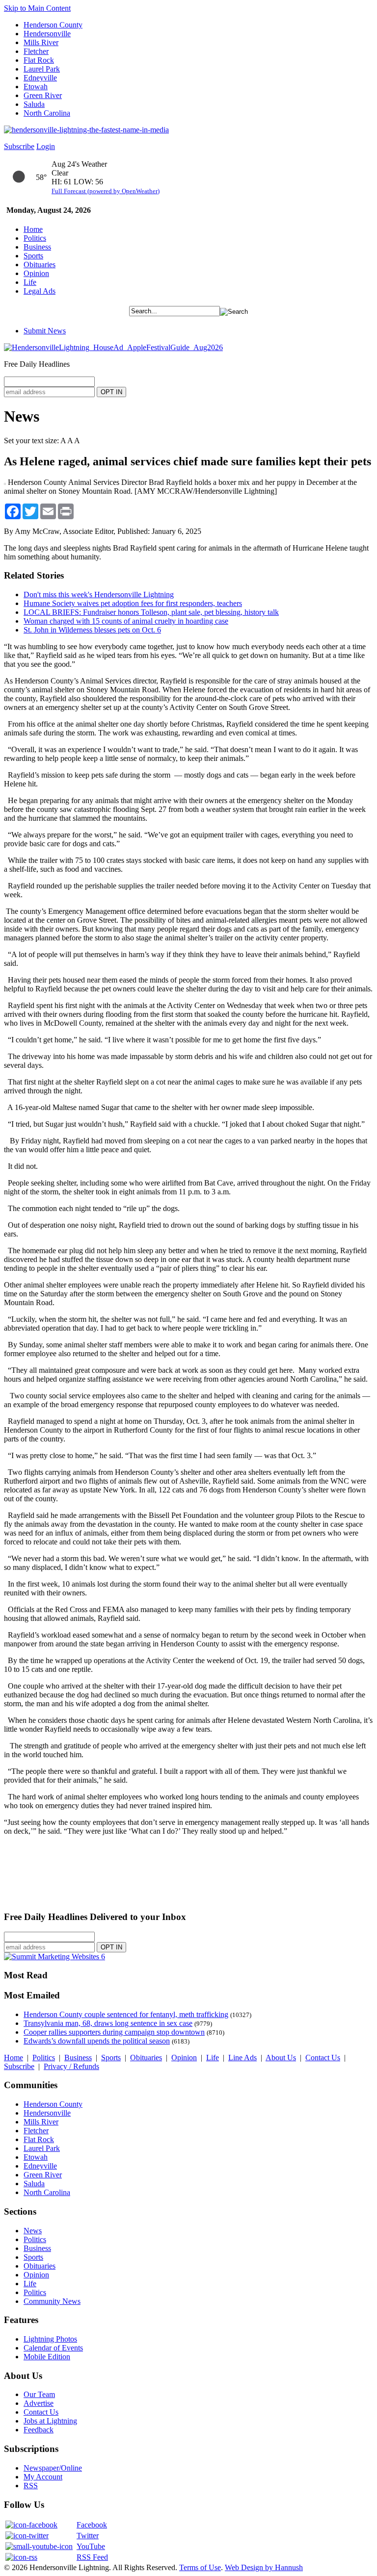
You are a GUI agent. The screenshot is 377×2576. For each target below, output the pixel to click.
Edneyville (40, 78)
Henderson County (53, 25)
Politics (35, 238)
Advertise (39, 2403)
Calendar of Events (53, 2348)
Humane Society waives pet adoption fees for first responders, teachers (133, 603)
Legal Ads (40, 291)
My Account (43, 2477)
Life (30, 282)
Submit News (45, 331)
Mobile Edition (47, 2357)
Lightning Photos (50, 2339)
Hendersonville (47, 34)
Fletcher (36, 51)
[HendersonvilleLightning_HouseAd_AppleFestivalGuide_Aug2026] (113, 347)
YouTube (91, 2546)
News (33, 2231)
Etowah (36, 87)
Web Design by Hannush (264, 2567)
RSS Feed (92, 2557)
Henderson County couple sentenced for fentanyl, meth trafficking (126, 2014)
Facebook (92, 2525)
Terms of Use (200, 2567)
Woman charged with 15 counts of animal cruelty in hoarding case (126, 621)
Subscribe (19, 146)
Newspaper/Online (53, 2468)
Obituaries (40, 265)
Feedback (39, 2430)
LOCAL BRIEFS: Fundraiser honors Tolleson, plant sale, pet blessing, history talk (151, 612)
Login (46, 146)
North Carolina (47, 113)
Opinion (36, 273)
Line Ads (242, 2058)
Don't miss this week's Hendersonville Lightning (99, 594)
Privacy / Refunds (71, 2066)
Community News (52, 2301)
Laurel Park (42, 69)
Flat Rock (39, 60)
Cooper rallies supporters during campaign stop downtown (114, 2032)
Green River (43, 95)
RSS (31, 2486)
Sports (33, 256)
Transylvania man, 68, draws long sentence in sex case (108, 2023)
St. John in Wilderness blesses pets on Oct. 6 (92, 630)
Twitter (88, 2536)
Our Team (39, 2394)
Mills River (41, 42)
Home (33, 229)
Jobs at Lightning (50, 2421)
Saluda (34, 104)
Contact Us (323, 2058)
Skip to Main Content (37, 8)
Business (37, 247)
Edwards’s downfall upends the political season (97, 2041)
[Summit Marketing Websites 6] (54, 1957)
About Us (281, 2058)
